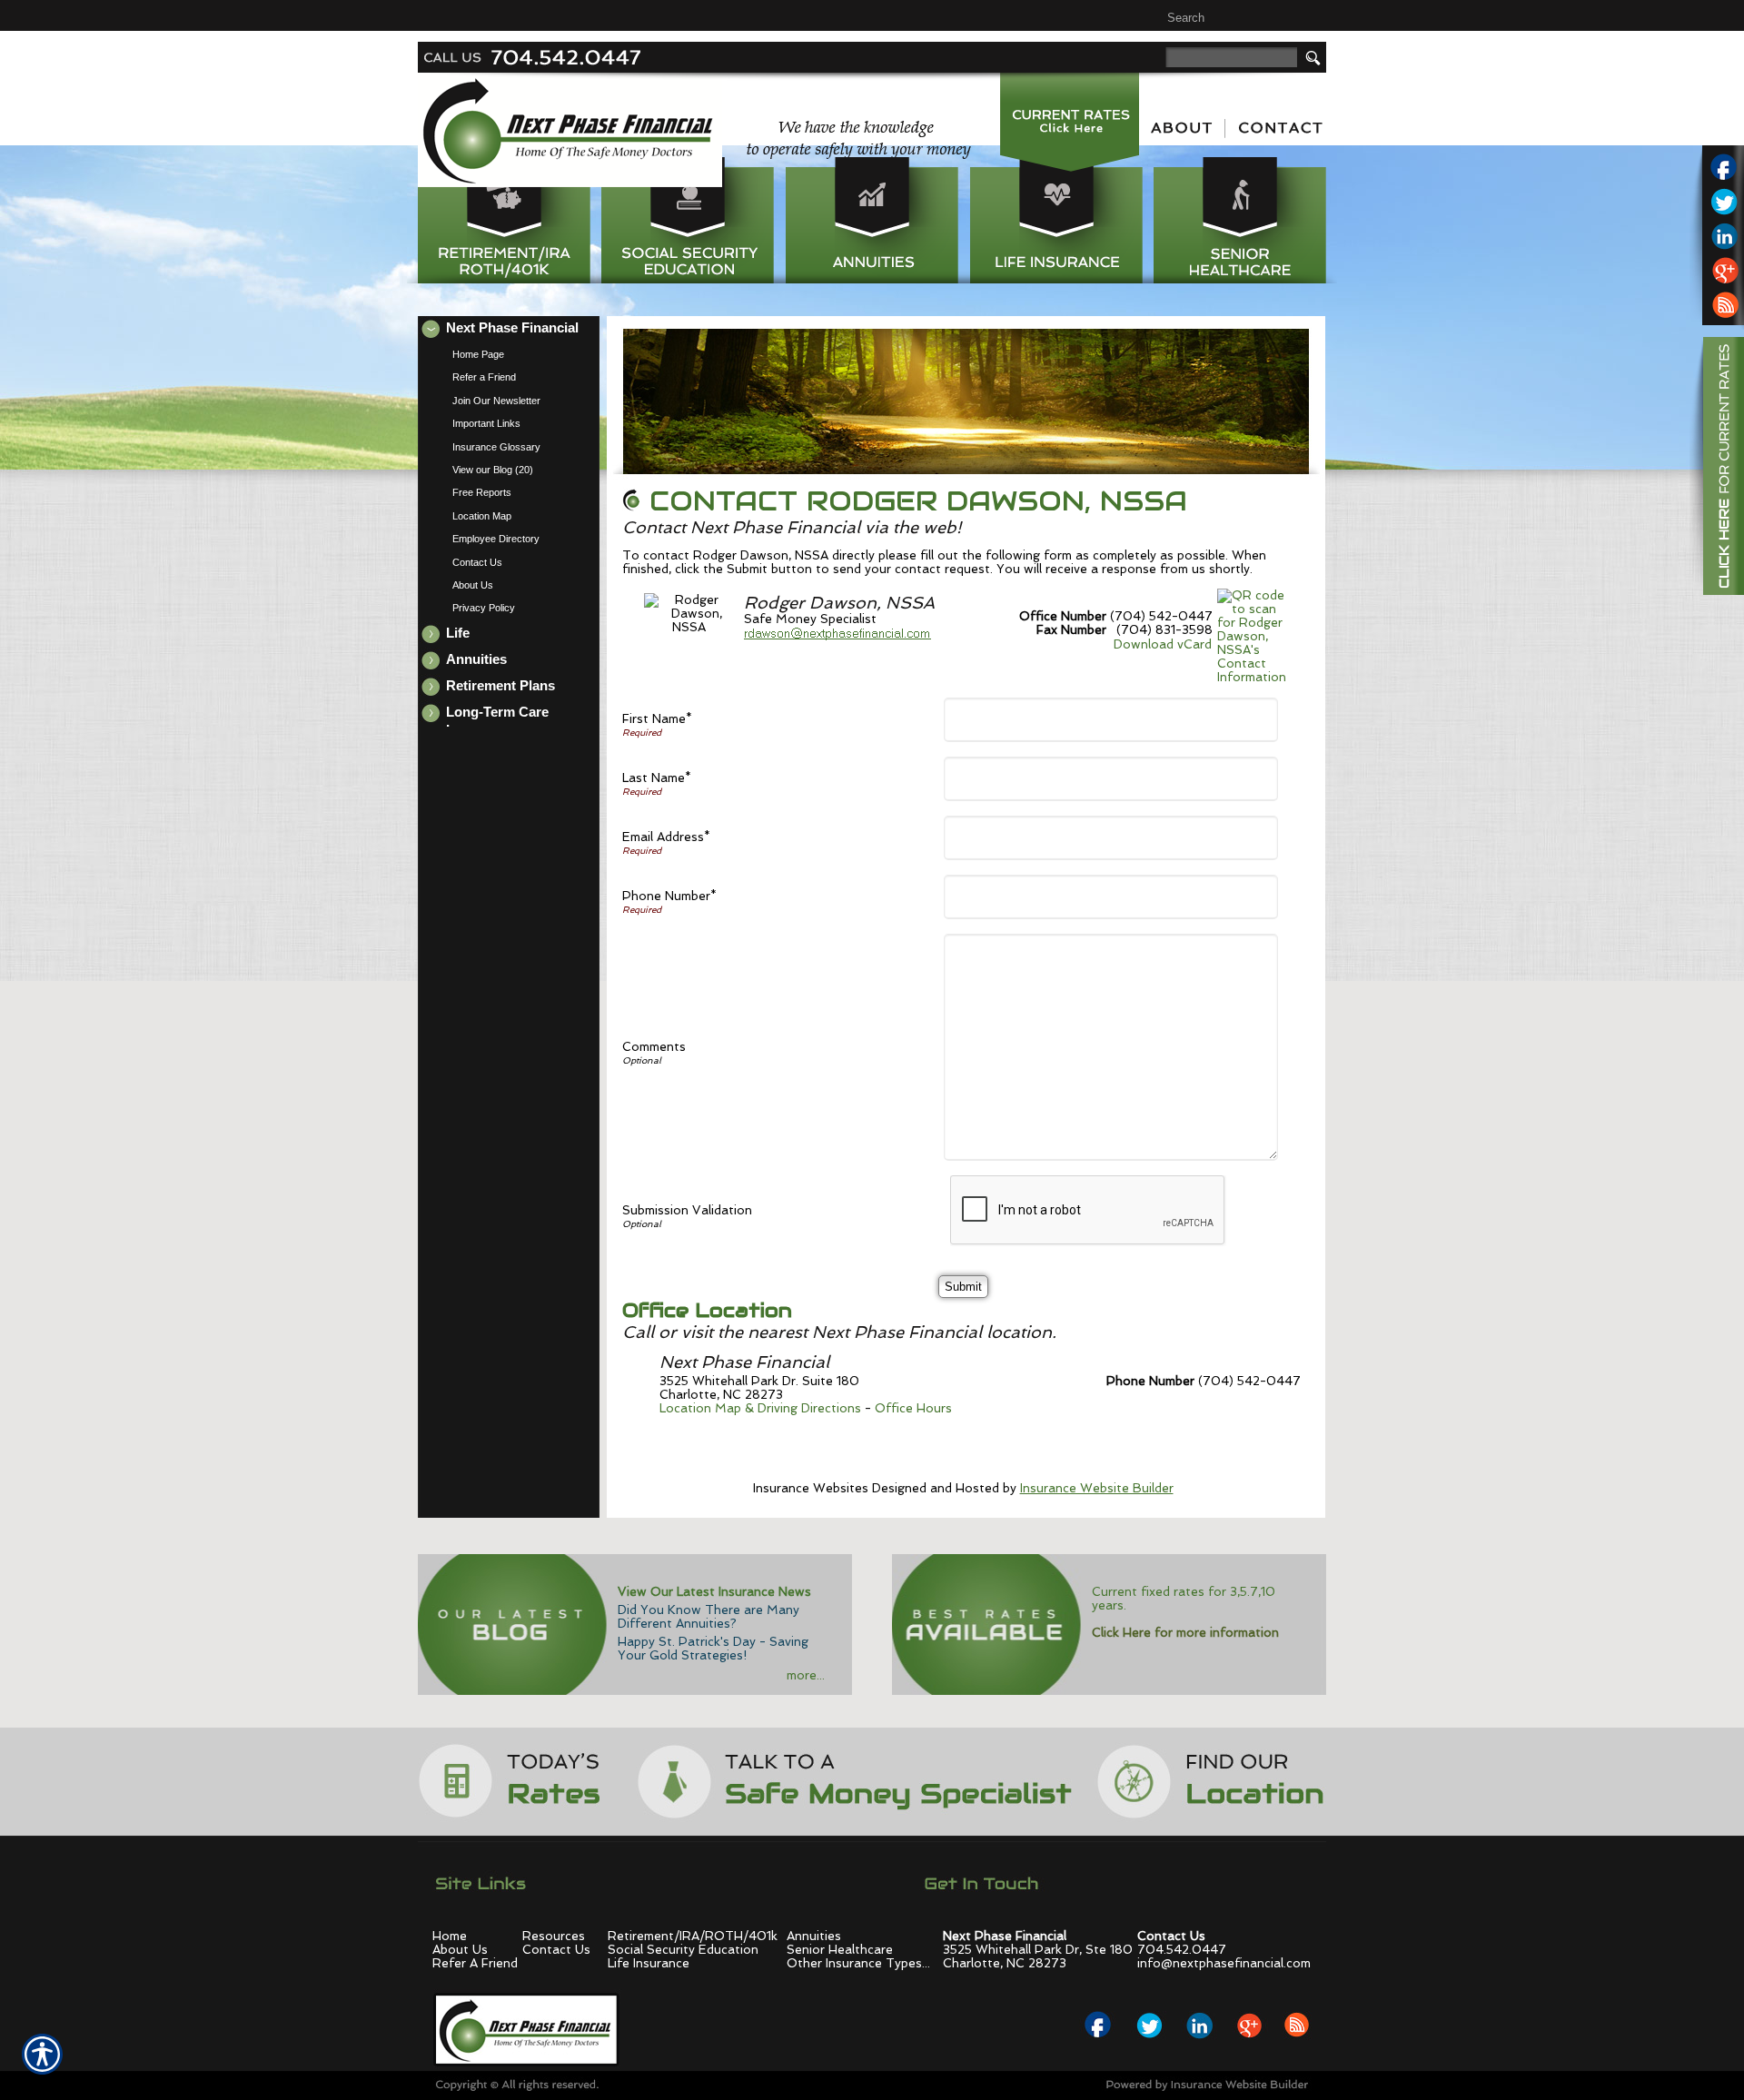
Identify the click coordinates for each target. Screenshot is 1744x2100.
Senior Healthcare (840, 1950)
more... (806, 1675)
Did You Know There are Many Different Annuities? (708, 1617)
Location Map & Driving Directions (760, 1408)
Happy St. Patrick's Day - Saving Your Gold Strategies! (713, 1649)
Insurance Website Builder (1097, 1488)
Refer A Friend (475, 1963)
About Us (460, 1950)
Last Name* (657, 778)
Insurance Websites (811, 1488)
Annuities (814, 1936)
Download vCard (1163, 644)
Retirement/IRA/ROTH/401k (693, 1936)
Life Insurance (649, 1963)
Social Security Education (683, 1950)
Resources (554, 1936)
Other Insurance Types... (858, 1963)
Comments (654, 1047)
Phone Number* (669, 896)
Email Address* (666, 837)
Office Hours (913, 1408)
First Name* (657, 719)
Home (450, 1936)
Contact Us (556, 1950)
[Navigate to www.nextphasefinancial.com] (1717, 469)
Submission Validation (687, 1210)
